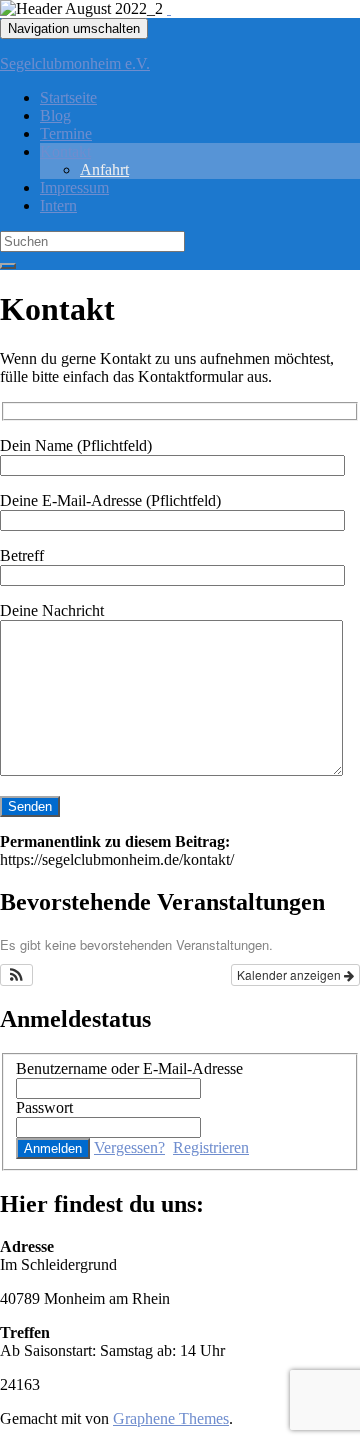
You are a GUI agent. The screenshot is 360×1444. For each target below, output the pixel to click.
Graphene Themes (171, 1418)
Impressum (74, 187)
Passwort (44, 1107)
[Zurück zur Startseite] (169, 8)
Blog (55, 115)
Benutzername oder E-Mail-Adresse (129, 1068)
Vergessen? (129, 1147)
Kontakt (65, 151)
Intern (58, 205)
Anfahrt (104, 169)
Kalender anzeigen (290, 974)
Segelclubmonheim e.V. (75, 63)
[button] (16, 975)
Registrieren (211, 1147)
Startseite (68, 97)
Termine (66, 133)
